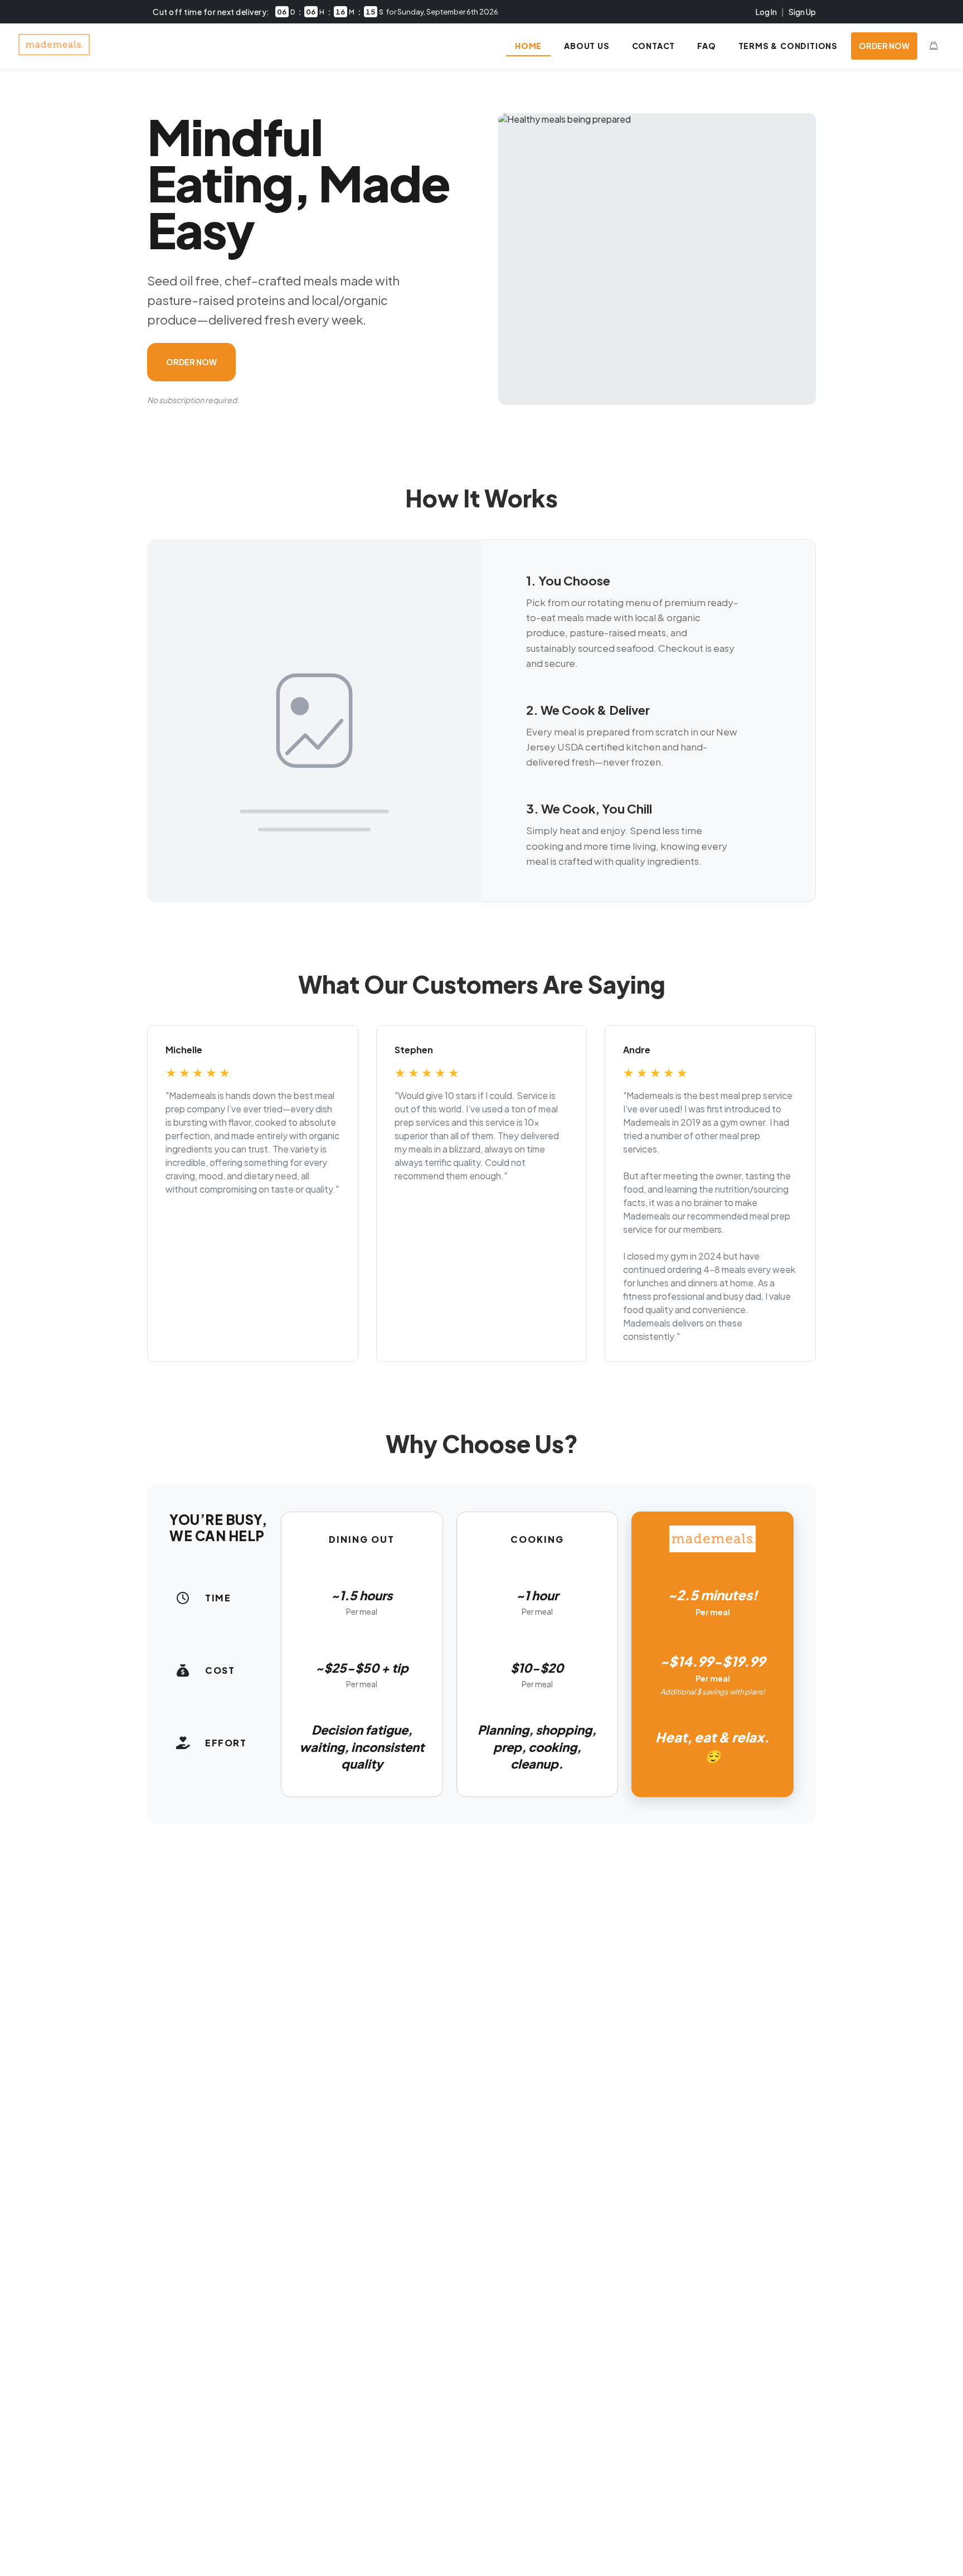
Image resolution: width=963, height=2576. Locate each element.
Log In (766, 12)
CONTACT (654, 46)
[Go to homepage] (54, 52)
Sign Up (802, 12)
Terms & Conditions (788, 46)
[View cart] (933, 46)
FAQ (706, 46)
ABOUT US (587, 46)
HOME (528, 46)
